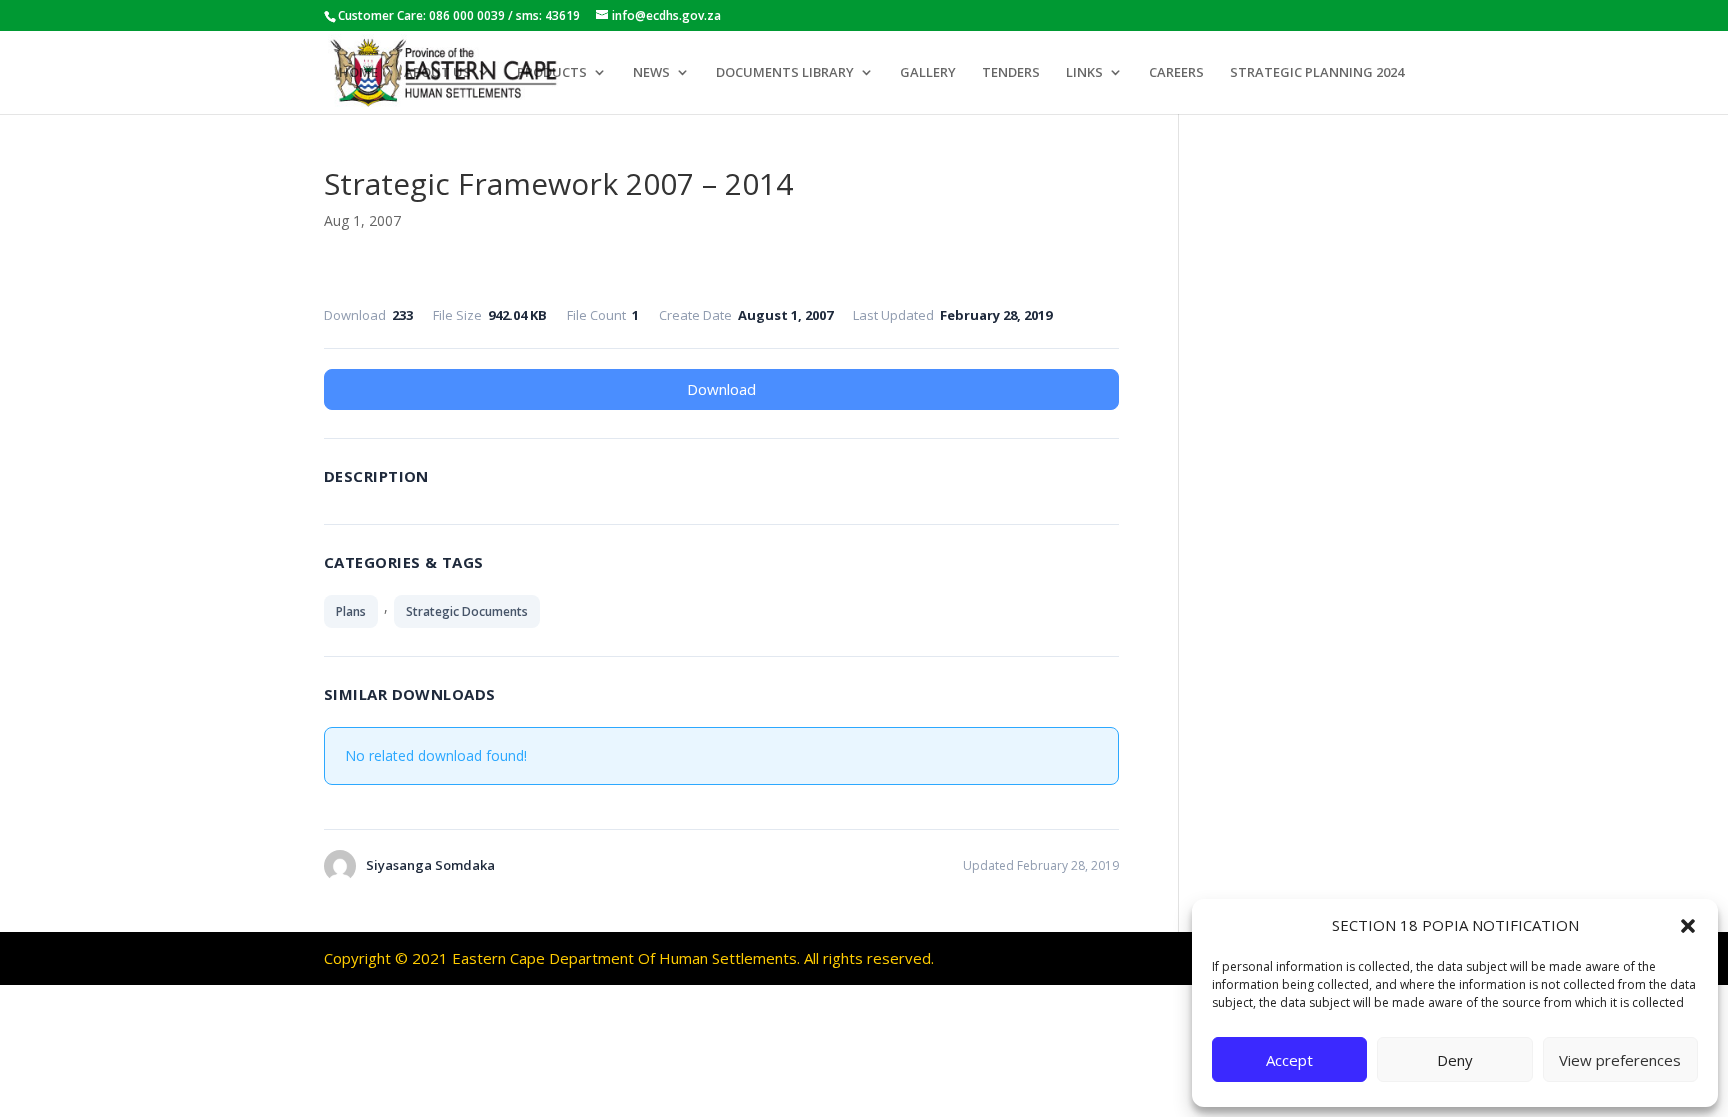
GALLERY (928, 73)
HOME (358, 73)
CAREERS (1176, 73)
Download (721, 389)
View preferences (1620, 1060)
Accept (1289, 1060)
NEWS (651, 73)
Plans (351, 611)
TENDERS (1011, 73)
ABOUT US (437, 73)
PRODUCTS (552, 73)
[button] (1688, 926)
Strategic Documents (467, 611)
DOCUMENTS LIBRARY (785, 73)
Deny (1455, 1060)
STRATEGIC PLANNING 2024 (1317, 73)
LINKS (1084, 73)
